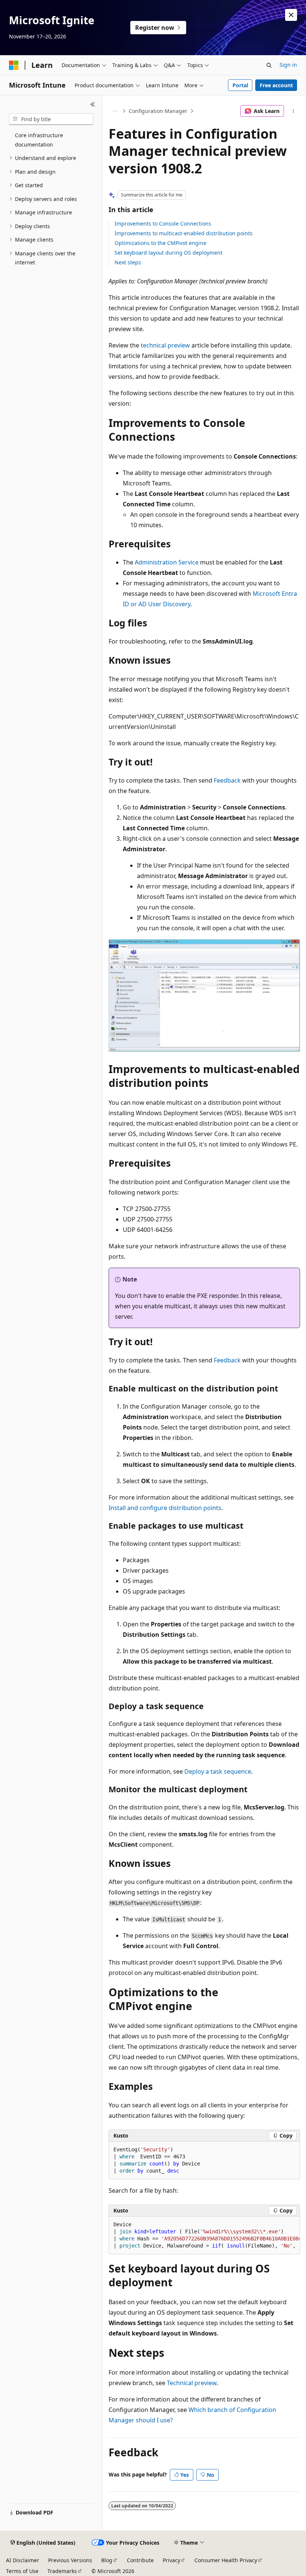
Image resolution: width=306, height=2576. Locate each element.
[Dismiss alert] (291, 15)
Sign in (288, 65)
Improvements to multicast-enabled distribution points (184, 233)
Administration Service (167, 562)
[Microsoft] (14, 65)
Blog (107, 2560)
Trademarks (62, 2571)
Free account (276, 85)
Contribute (140, 2560)
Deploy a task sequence (218, 1771)
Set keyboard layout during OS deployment (168, 253)
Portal (240, 85)
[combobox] (51, 119)
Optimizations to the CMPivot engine (160, 243)
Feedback (227, 780)
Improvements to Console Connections (163, 224)
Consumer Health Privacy (226, 2560)
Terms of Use (22, 2571)
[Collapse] (93, 104)
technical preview (165, 345)
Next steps (128, 262)
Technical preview (192, 2383)
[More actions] (293, 111)
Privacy (171, 2560)
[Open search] (269, 65)
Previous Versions (70, 2560)
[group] (204, 2235)
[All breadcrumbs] (115, 111)
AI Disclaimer (23, 2560)
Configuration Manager (158, 111)
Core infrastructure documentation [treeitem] (39, 140)
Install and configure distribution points (165, 1508)
